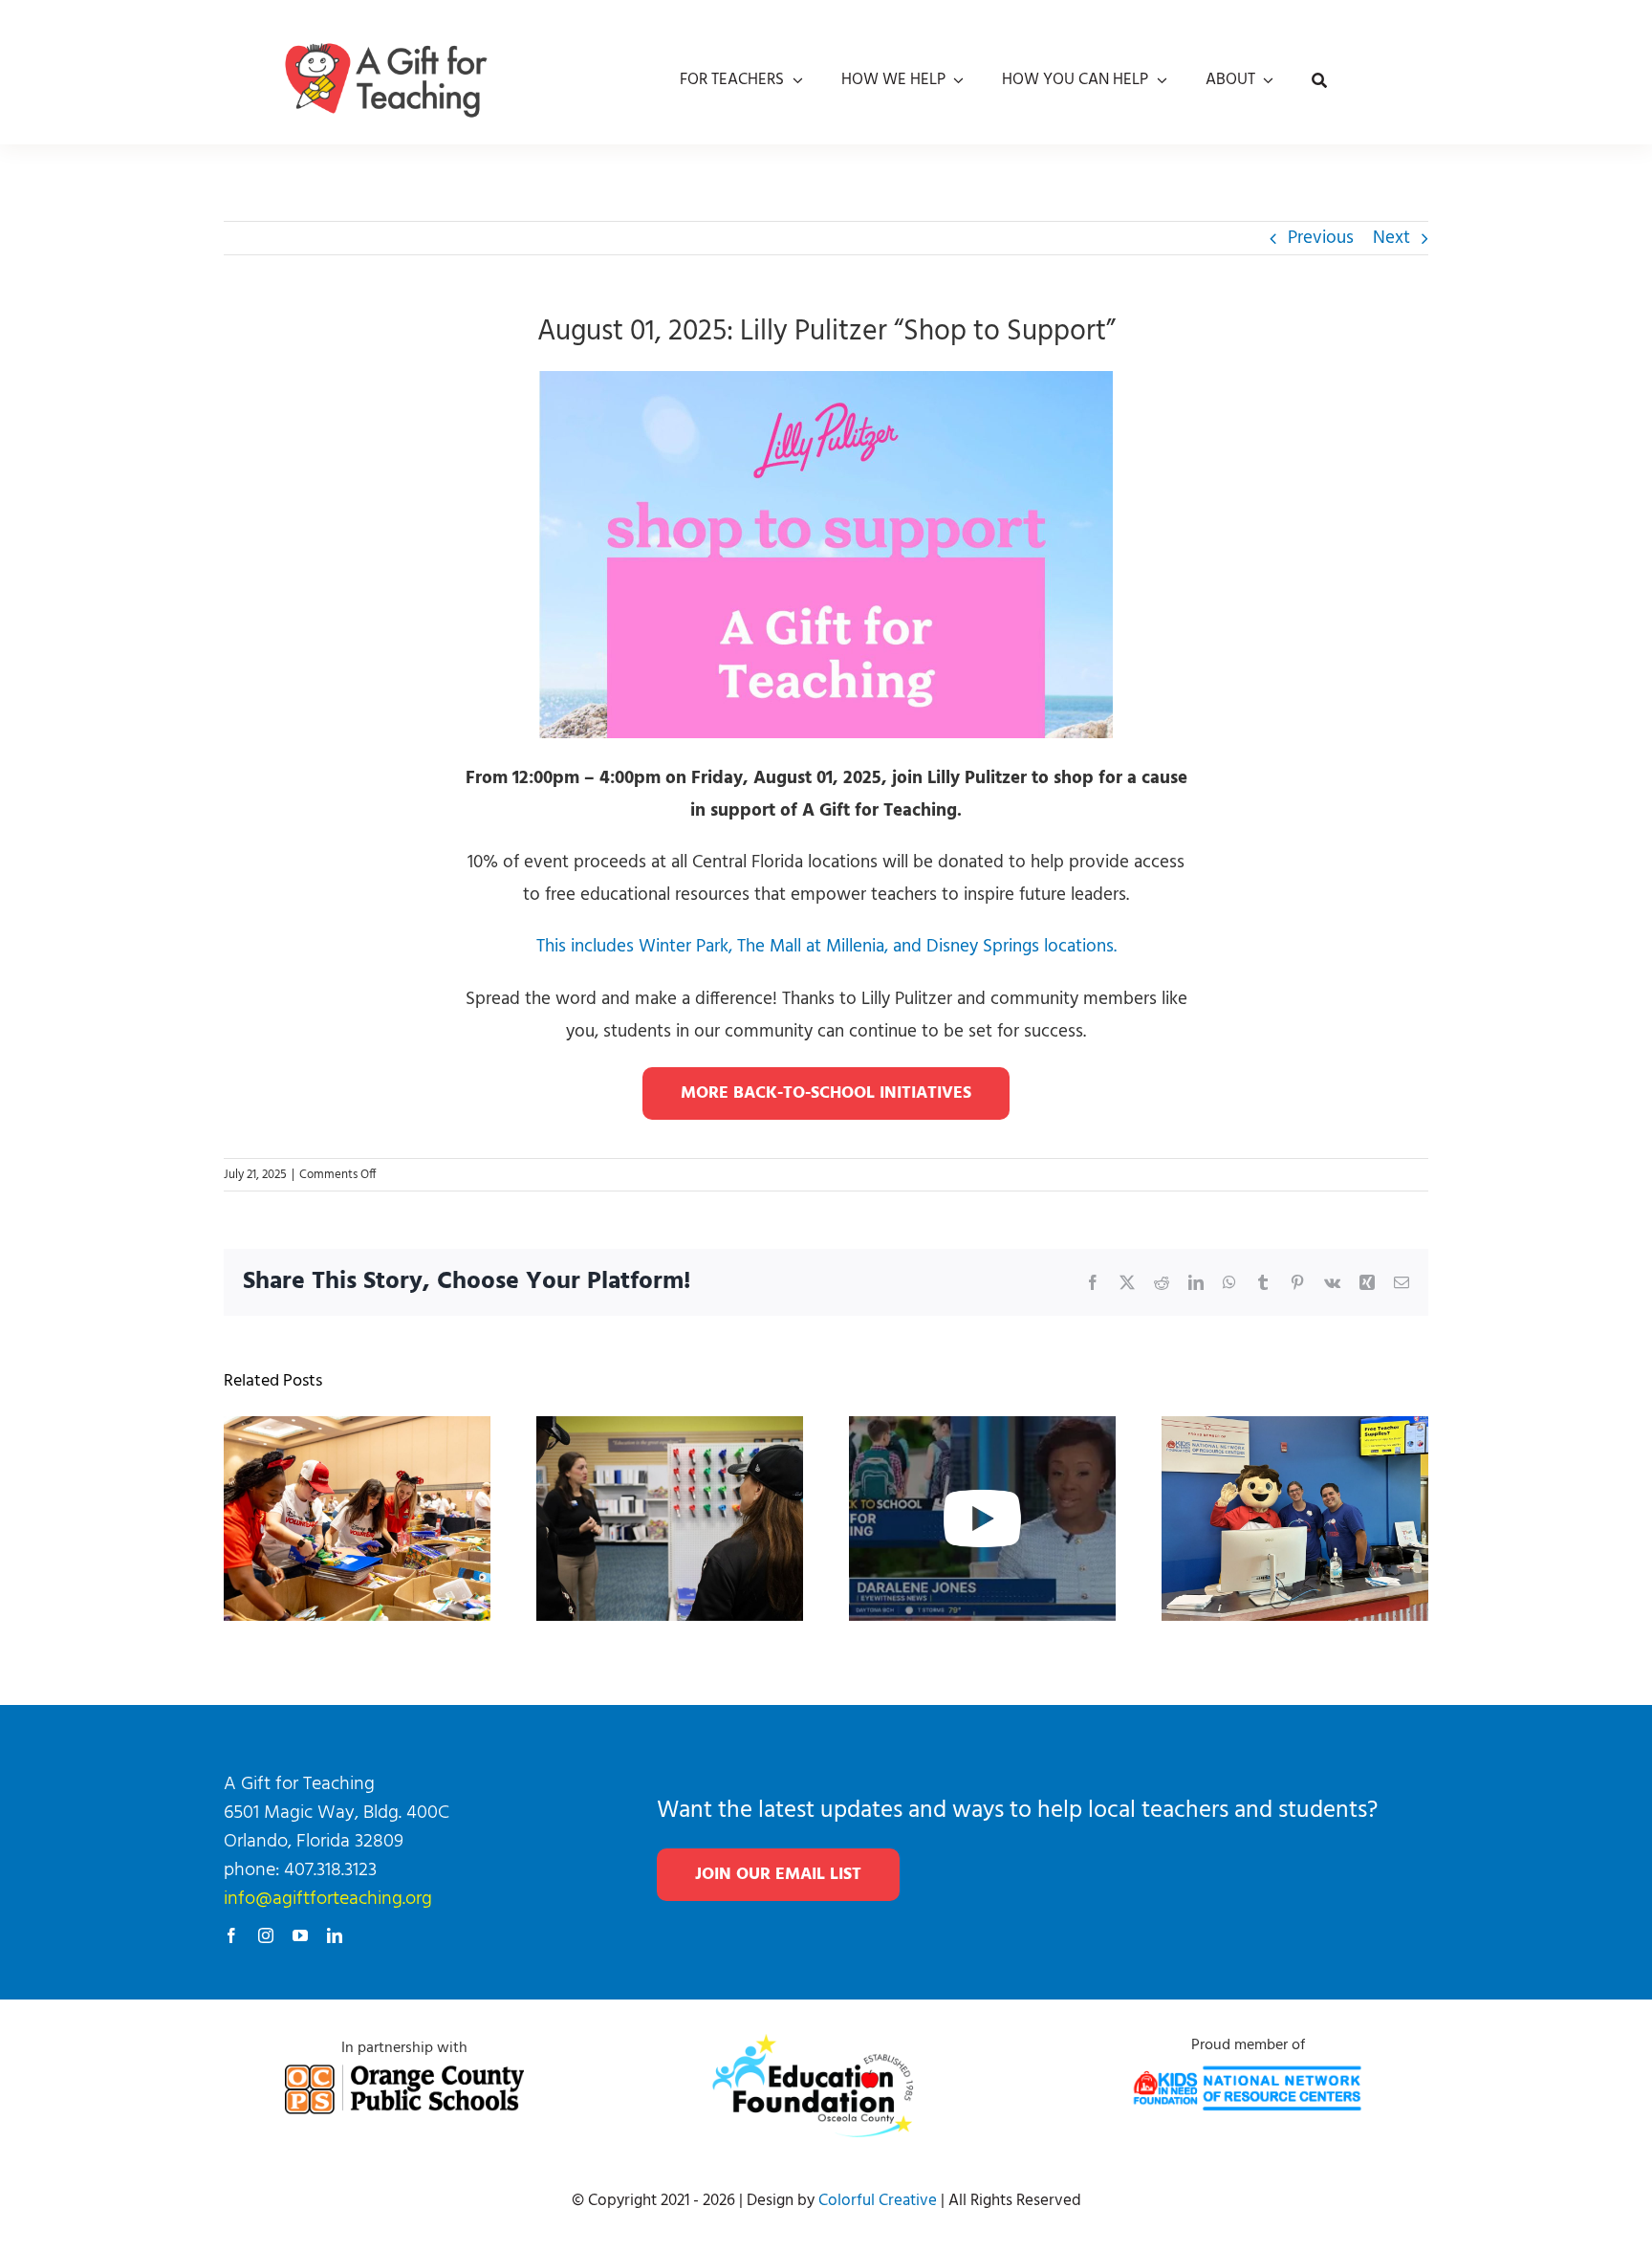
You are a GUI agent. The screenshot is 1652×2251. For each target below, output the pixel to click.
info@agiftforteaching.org (328, 1899)
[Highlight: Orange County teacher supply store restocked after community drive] (982, 1431)
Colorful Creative (878, 2201)
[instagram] (266, 1935)
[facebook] (231, 1935)
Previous (1321, 238)
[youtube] (300, 1935)
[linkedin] (335, 1935)
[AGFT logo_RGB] (386, 25)
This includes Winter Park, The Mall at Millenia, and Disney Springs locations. (826, 947)
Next (1391, 238)
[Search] (1319, 80)
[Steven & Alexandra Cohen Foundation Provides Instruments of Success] (670, 1431)
